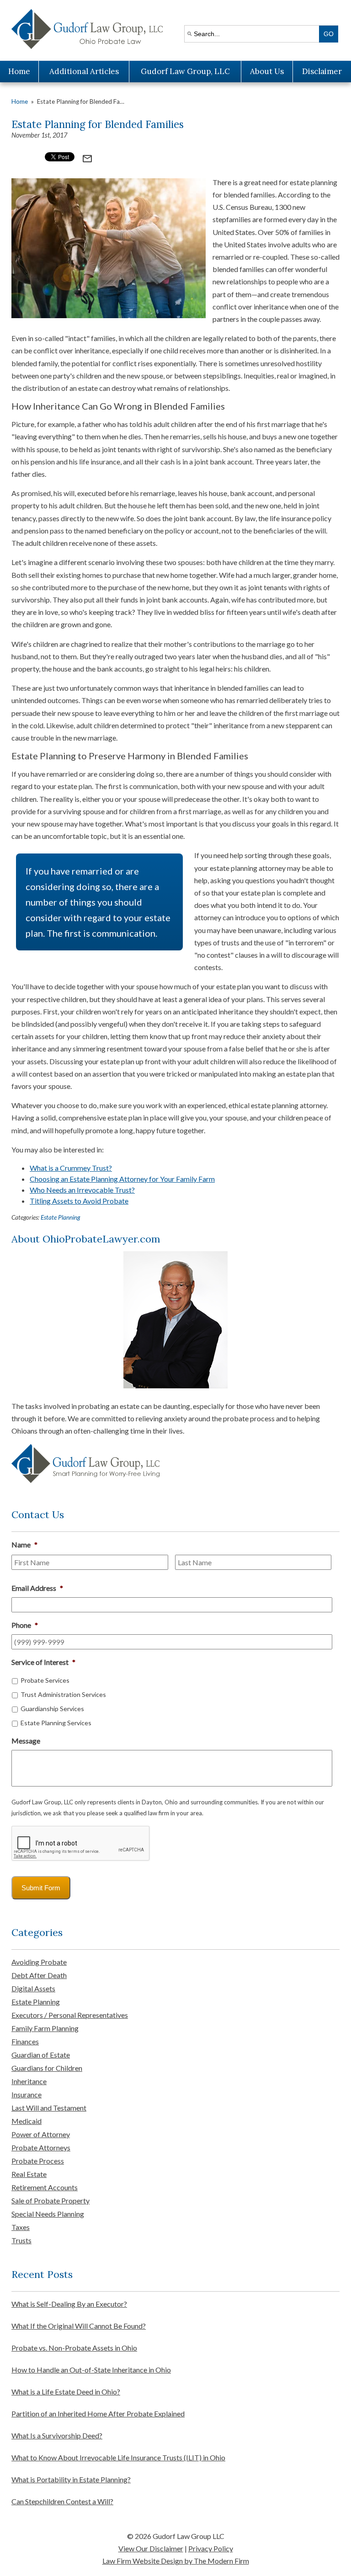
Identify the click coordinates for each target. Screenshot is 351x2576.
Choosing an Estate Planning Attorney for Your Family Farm (122, 1179)
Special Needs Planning (48, 2214)
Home (19, 71)
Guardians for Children (47, 2068)
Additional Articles (84, 71)
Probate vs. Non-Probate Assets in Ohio (74, 2348)
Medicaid (27, 2121)
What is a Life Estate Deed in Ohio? (66, 2392)
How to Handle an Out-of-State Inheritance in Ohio (91, 2370)
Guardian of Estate (41, 2055)
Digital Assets (33, 1988)
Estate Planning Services (56, 1723)
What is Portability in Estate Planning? (71, 2479)
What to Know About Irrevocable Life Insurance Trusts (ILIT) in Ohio (118, 2457)
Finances (25, 2041)
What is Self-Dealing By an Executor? (69, 2304)
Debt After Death (39, 1975)
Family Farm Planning (45, 2028)
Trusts (21, 2240)
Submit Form (41, 1888)
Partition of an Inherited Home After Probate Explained (98, 2413)
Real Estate (29, 2174)
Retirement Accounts (45, 2187)
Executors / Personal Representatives (70, 2015)
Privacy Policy (211, 2548)
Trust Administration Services (63, 1694)
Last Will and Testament (49, 2108)
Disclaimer (322, 71)
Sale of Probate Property (51, 2200)
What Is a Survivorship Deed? (57, 2435)
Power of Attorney (41, 2134)
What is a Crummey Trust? (71, 1168)
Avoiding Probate (39, 1962)
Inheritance (29, 2081)
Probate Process (38, 2161)
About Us (267, 71)
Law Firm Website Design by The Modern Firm (176, 2561)
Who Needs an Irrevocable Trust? (82, 1190)
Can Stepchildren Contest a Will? (62, 2501)
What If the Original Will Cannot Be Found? (79, 2326)
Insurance (27, 2094)
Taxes (21, 2227)
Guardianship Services (52, 1709)
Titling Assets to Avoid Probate (79, 1201)
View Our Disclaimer (151, 2548)
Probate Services (45, 1680)
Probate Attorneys (41, 2147)
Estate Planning (60, 1217)
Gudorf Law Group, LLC (185, 71)
